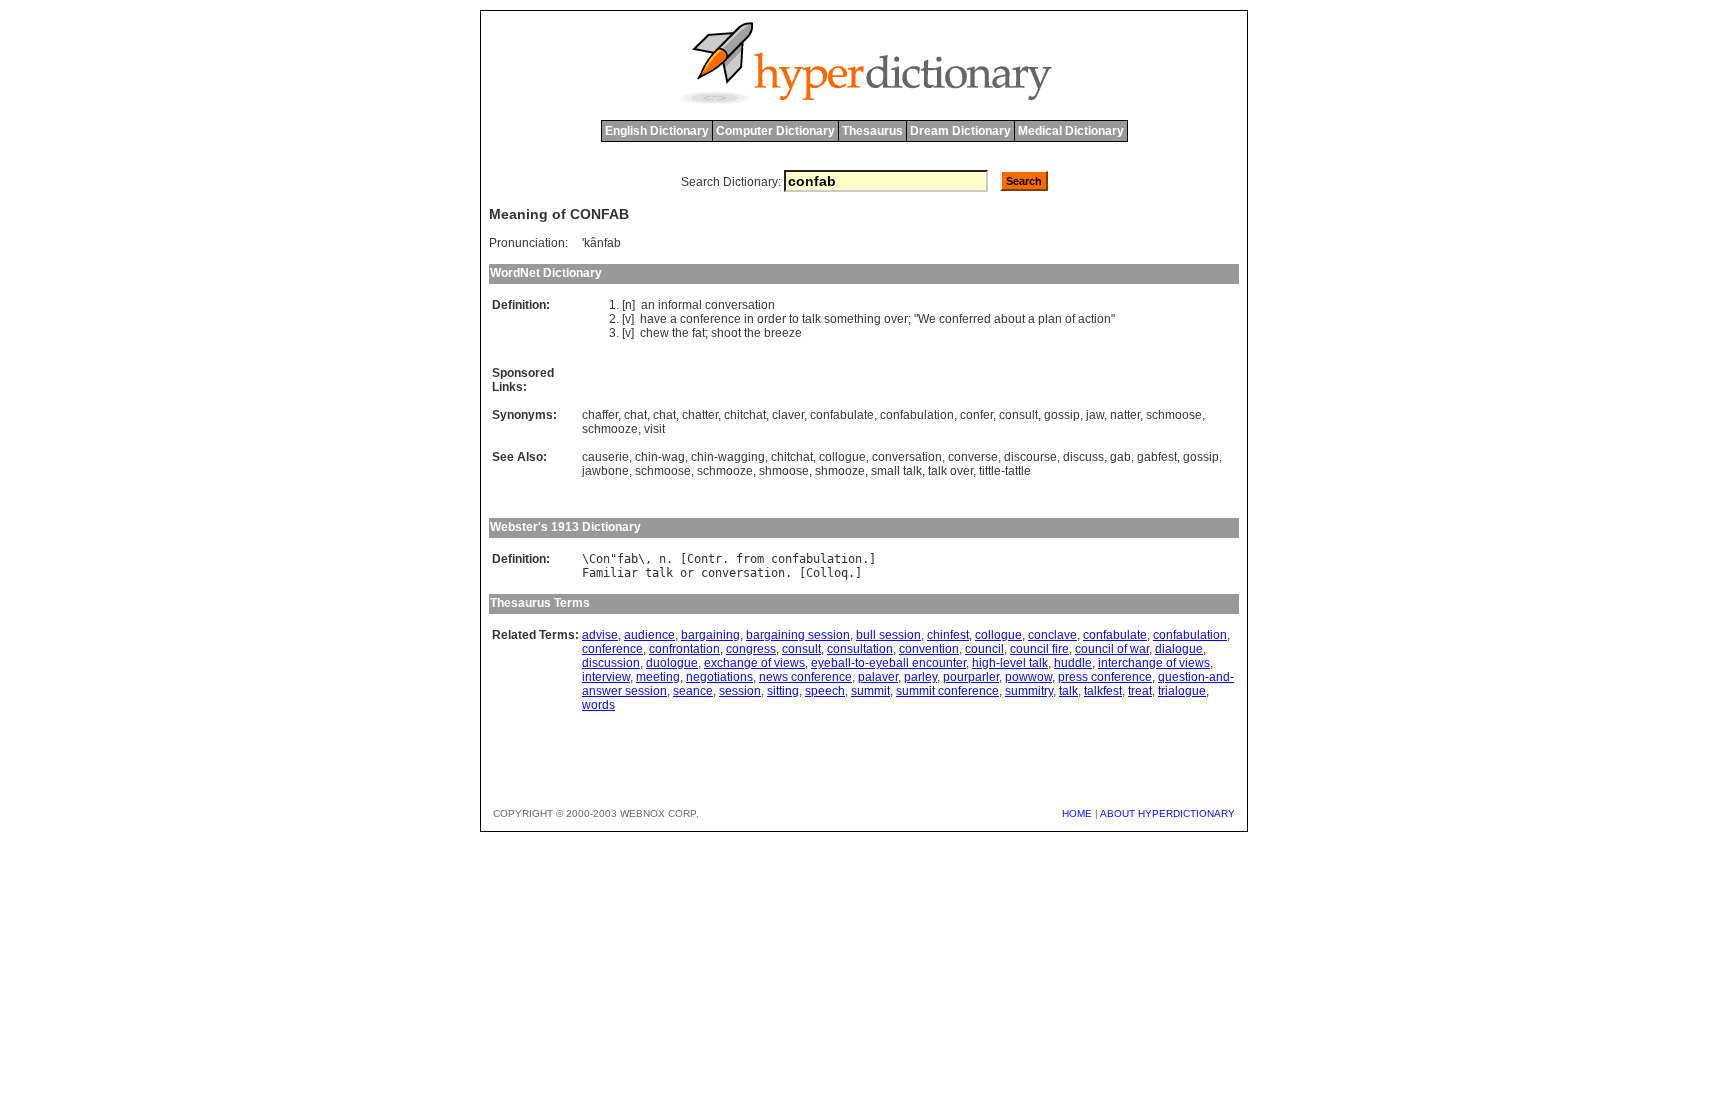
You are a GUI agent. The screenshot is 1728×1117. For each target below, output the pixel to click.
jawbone (605, 471)
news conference (805, 677)
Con (599, 559)
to (794, 319)
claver (788, 415)
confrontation (684, 649)
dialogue (1179, 649)
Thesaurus (872, 131)
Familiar (610, 573)
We (927, 319)
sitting (783, 691)
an (648, 305)
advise (600, 635)
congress (751, 649)
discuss (1083, 457)
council (984, 649)
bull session (888, 635)
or (687, 573)
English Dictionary (657, 131)
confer (976, 415)
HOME (1077, 813)
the (680, 333)
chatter (700, 415)
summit (870, 691)
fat (698, 333)
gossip (1062, 415)
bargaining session (798, 635)
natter (1125, 415)
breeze (783, 333)
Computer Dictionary (775, 131)
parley (920, 677)
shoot (726, 333)
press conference (1105, 677)
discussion (611, 663)
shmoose (784, 471)
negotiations (719, 677)
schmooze (610, 429)
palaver (878, 677)
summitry (1029, 691)
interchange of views (1154, 663)
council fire (1039, 649)
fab (627, 559)
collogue (842, 457)
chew (654, 333)
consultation (860, 649)
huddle (1073, 663)
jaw (1095, 415)
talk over (950, 471)
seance (693, 691)
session (740, 691)
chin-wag (660, 457)
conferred (965, 319)
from (750, 559)
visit (654, 429)
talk (811, 319)
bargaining (710, 635)
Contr (704, 559)
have (653, 319)
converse (973, 457)
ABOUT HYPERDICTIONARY (1167, 813)
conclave (1052, 635)
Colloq (827, 573)
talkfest (1103, 691)
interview (606, 677)
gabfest (1157, 457)
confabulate (842, 415)
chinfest (948, 635)
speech (825, 691)
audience (649, 635)
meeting (658, 677)
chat (635, 415)
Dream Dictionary (960, 131)
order (771, 319)
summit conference (947, 691)
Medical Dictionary (1071, 131)
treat (1140, 691)
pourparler (971, 677)
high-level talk (1010, 663)
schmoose (1174, 415)
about (1009, 319)
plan (1050, 319)
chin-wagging (728, 457)
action (1094, 319)
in (749, 319)
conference (710, 319)
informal (680, 305)
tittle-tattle (1005, 471)
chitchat (745, 415)
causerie (605, 457)
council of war (1112, 649)
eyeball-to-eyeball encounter (888, 663)
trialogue (1182, 691)
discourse (1030, 457)
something (852, 319)
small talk (896, 471)
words (598, 705)
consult (1018, 415)
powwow (1028, 677)
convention (929, 649)
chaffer (600, 415)
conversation (740, 305)
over (896, 319)
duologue (672, 663)
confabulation (917, 415)
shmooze (840, 471)
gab (1120, 457)
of (1070, 319)
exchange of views (754, 663)
